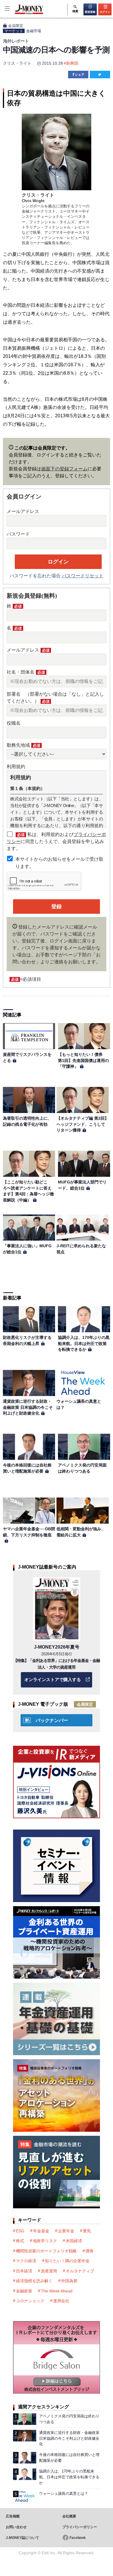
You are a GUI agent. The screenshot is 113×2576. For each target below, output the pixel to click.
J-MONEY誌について (22, 2538)
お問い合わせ (16, 2527)
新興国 (72, 63)
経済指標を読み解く (34, 2281)
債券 (90, 2251)
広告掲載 (13, 2516)
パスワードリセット (83, 576)
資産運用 (49, 2271)
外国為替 (69, 2281)
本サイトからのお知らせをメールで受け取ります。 (59, 863)
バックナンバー (52, 1720)
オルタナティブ (80, 2271)
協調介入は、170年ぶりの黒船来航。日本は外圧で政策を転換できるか (84, 1343)
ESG (20, 2231)
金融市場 (34, 31)
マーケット (14, 31)
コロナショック (30, 2301)
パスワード (18, 534)
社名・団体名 (26, 672)
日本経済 (24, 2271)
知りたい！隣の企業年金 (67, 2261)
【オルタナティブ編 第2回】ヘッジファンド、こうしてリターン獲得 (83, 1124)
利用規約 (16, 767)
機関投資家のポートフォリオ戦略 (46, 2251)
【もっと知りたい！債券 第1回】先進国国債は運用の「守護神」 (83, 1060)
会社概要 (69, 2516)
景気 (87, 2231)
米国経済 (74, 2241)
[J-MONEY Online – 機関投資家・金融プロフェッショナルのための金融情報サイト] (22, 13)
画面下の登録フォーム (64, 469)
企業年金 (66, 2231)
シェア (80, 75)
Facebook (78, 2538)
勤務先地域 (23, 745)
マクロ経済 (26, 2261)
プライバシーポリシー (80, 2527)
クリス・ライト (17, 63)
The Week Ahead (57, 2291)
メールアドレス (23, 511)
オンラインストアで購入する (53, 1679)
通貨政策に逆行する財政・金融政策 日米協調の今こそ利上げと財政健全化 (28, 1407)
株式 (20, 2241)
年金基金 (41, 2231)
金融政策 (24, 2291)
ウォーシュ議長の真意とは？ (64, 2493)
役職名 (14, 723)
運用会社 (61, 2301)
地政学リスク (45, 2241)
